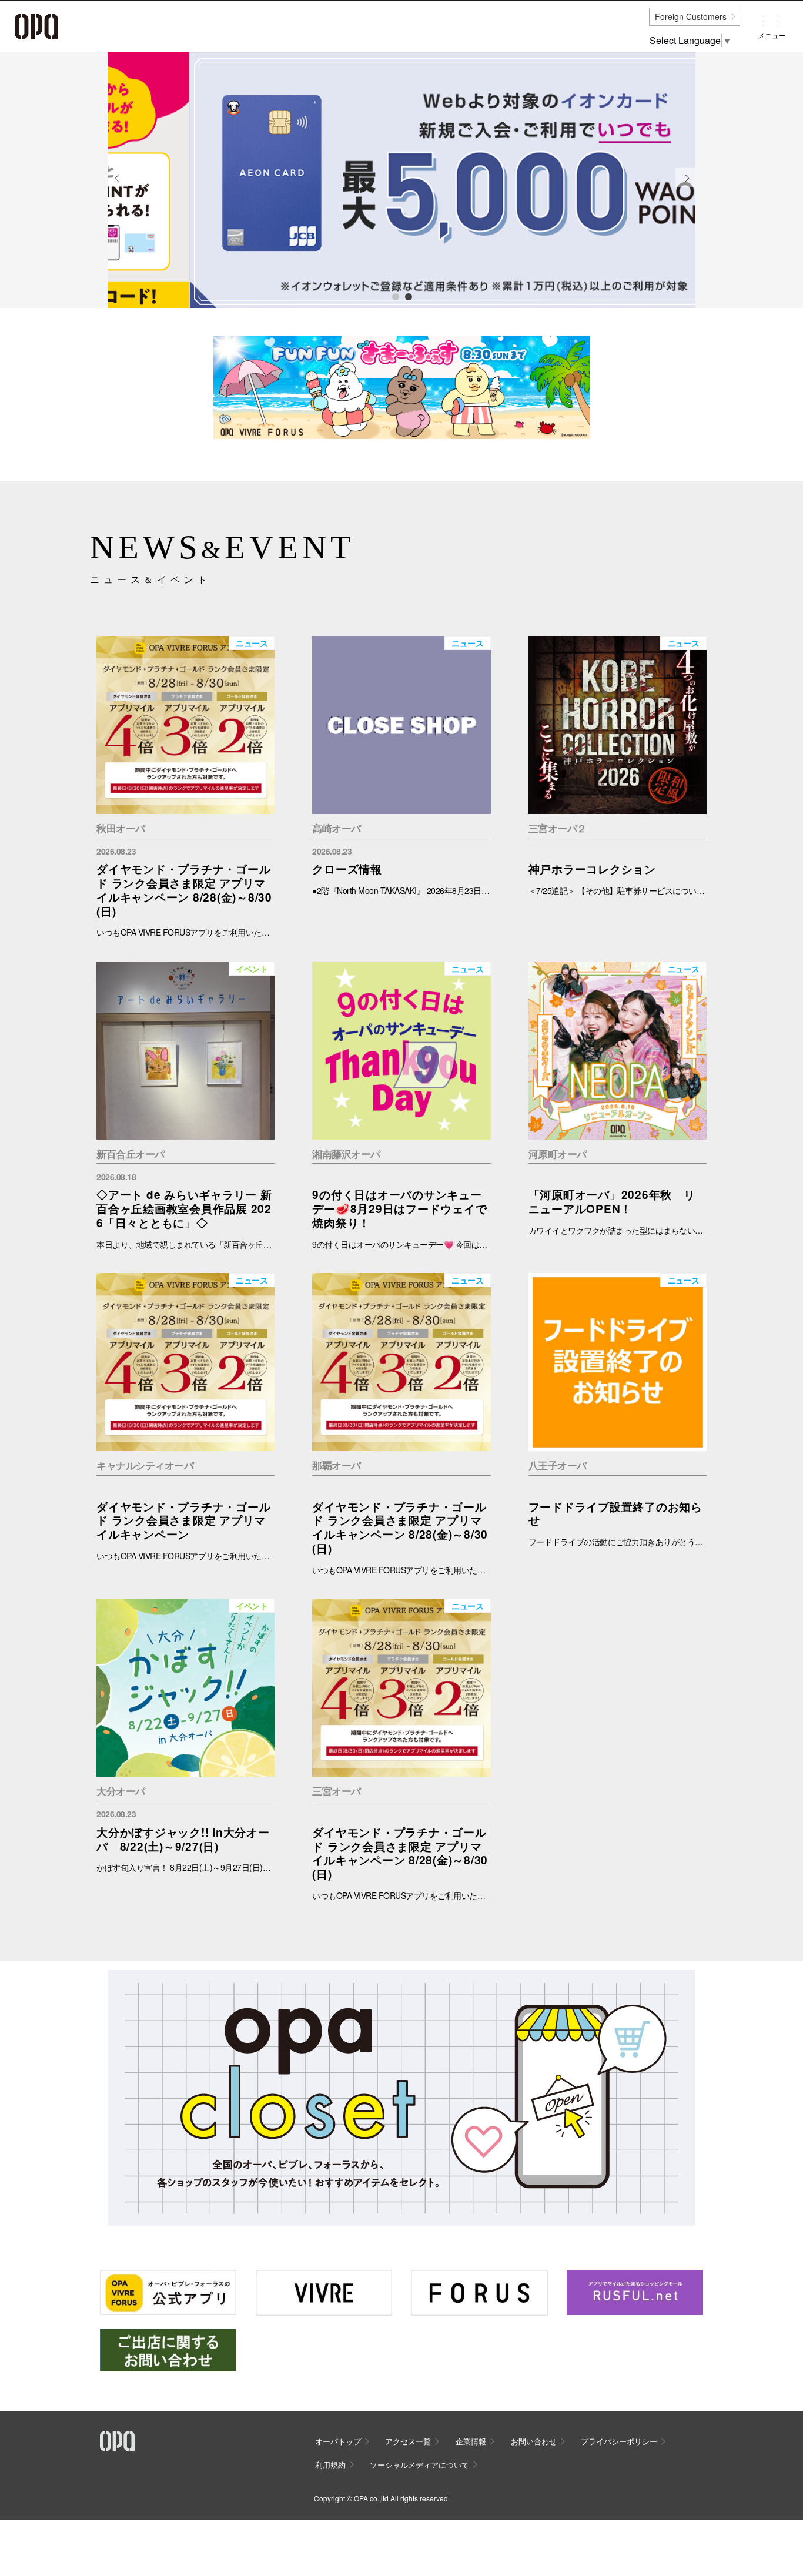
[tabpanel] (401, 180)
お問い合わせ (534, 2441)
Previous (118, 187)
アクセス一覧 (408, 2441)
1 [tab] (395, 296)
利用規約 (330, 2465)
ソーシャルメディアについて (419, 2465)
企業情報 (471, 2441)
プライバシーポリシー (619, 2441)
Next (686, 187)
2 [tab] (408, 296)
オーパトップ (338, 2441)
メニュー (772, 35)
